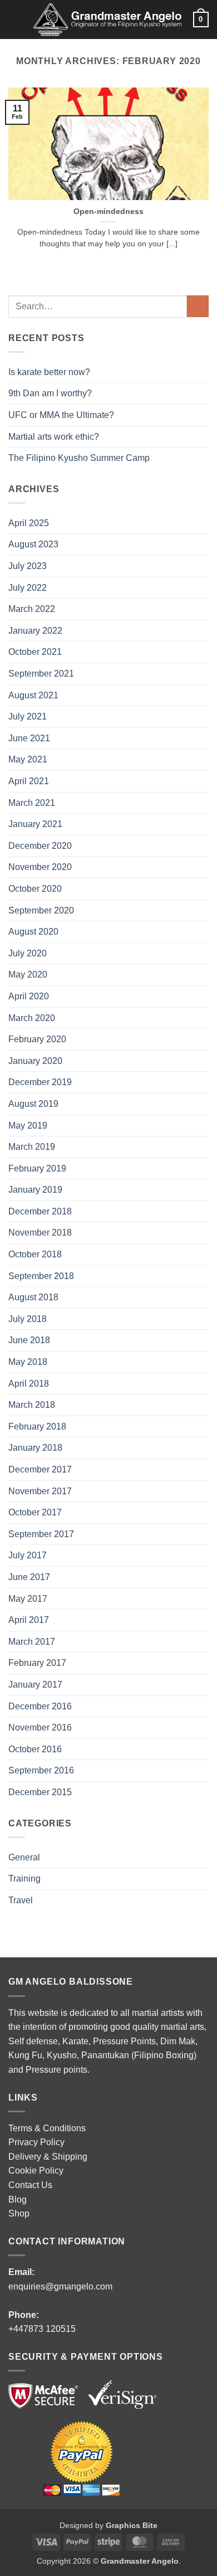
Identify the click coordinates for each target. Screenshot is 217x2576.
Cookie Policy (36, 2171)
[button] (15, 19)
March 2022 (32, 609)
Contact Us (30, 2185)
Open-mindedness (108, 212)
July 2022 (28, 588)
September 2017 (41, 1534)
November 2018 (40, 1233)
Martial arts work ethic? (54, 437)
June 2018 (29, 1340)
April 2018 (29, 1384)
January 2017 (35, 1685)
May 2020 (28, 974)
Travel (21, 1900)
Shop (19, 2213)
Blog (18, 2200)
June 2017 (29, 1577)
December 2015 (40, 1792)
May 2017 (28, 1599)
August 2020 (33, 932)
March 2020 (32, 1018)
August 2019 (33, 1104)
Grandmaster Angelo (140, 2561)
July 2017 (28, 1555)
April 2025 (29, 523)
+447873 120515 (42, 2329)
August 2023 (33, 544)
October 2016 (35, 1749)
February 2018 (37, 1426)
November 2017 (40, 1491)
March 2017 (32, 1642)
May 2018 (28, 1362)
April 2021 (29, 781)
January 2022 (35, 631)
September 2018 (41, 1276)
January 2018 (35, 1448)
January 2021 (35, 824)
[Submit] (198, 306)
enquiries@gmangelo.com (60, 2286)
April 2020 (29, 996)
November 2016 (40, 1727)
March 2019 (32, 1147)
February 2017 (37, 1663)
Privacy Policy (36, 2142)
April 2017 (29, 1620)
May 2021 (28, 759)
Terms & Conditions (47, 2128)
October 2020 (35, 889)
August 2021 (33, 695)
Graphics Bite (132, 2525)
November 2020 (40, 867)
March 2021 (32, 803)
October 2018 (35, 1254)
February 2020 (37, 1039)
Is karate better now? (50, 372)
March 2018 (32, 1405)
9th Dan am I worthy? (52, 393)
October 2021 (35, 652)
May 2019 (28, 1126)
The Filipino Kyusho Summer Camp (79, 458)
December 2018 (40, 1211)
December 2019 (40, 1082)
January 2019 (35, 1190)
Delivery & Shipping (48, 2157)
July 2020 (28, 953)
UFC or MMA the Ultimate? (61, 415)
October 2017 (35, 1512)
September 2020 (41, 910)
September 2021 (41, 674)
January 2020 (35, 1061)
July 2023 (28, 566)
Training (24, 1878)
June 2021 (29, 738)
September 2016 (41, 1770)
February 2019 (37, 1168)
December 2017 (40, 1469)
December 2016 (40, 1706)
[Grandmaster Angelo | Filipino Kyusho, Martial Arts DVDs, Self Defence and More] (107, 20)
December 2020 (40, 846)
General (24, 1857)
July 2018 (28, 1319)
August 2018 (33, 1297)
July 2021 (28, 716)
